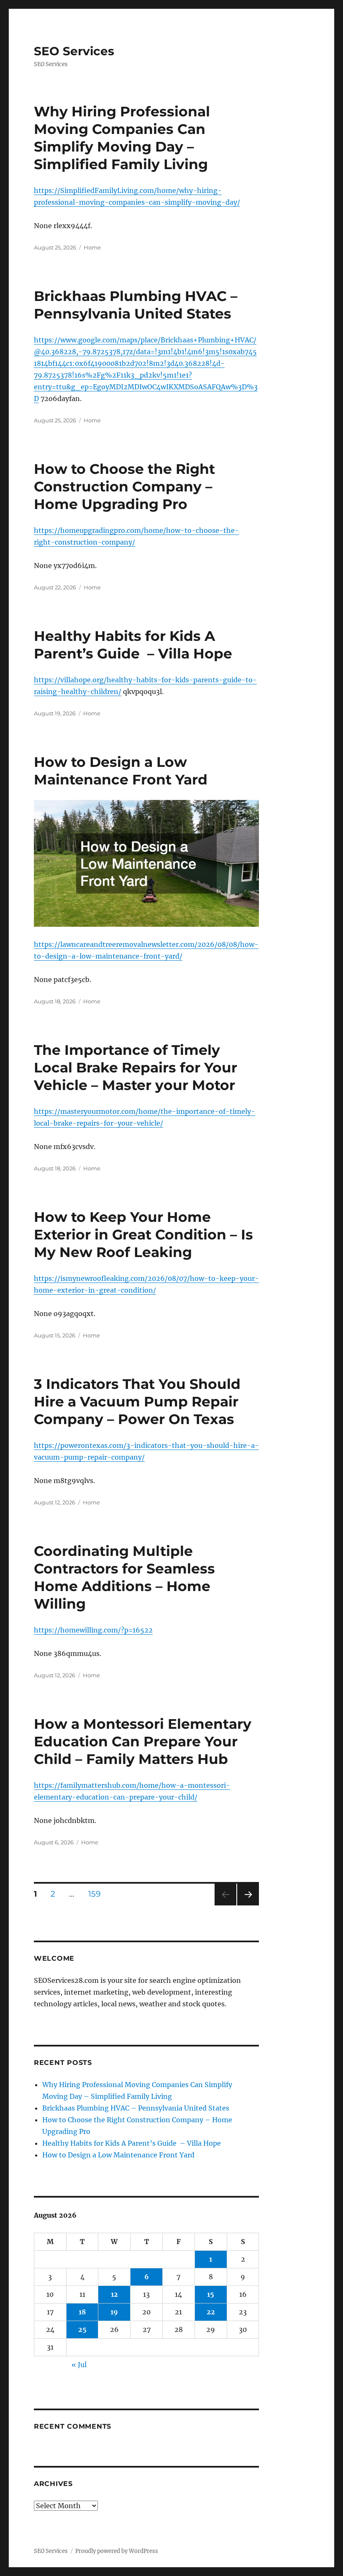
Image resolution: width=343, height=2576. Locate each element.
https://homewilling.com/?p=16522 (93, 1630)
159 (97, 1894)
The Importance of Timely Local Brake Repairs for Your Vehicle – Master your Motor (136, 1067)
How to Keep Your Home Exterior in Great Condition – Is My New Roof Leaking (143, 1234)
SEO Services (74, 51)
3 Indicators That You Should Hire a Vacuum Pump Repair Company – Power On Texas (137, 1401)
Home (92, 247)
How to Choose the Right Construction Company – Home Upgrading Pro (124, 486)
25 (82, 2329)
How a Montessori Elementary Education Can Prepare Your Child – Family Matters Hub (143, 1741)
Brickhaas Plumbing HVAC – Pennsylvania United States (136, 2108)
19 (114, 2312)
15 (211, 2294)
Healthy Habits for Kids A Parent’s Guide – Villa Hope (132, 2143)
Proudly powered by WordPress (117, 2551)
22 (211, 2312)
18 (82, 2312)
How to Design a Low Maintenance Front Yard (118, 2155)
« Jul (79, 2365)
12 (114, 2294)
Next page (248, 1905)
